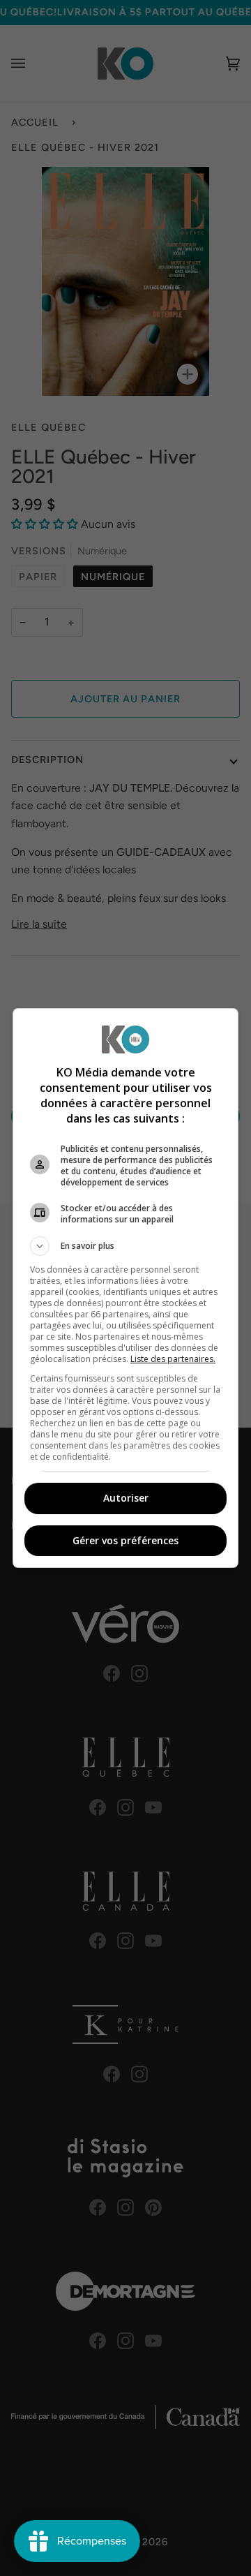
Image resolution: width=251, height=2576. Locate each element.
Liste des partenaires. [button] (173, 1359)
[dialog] (125, 1288)
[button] (125, 1246)
